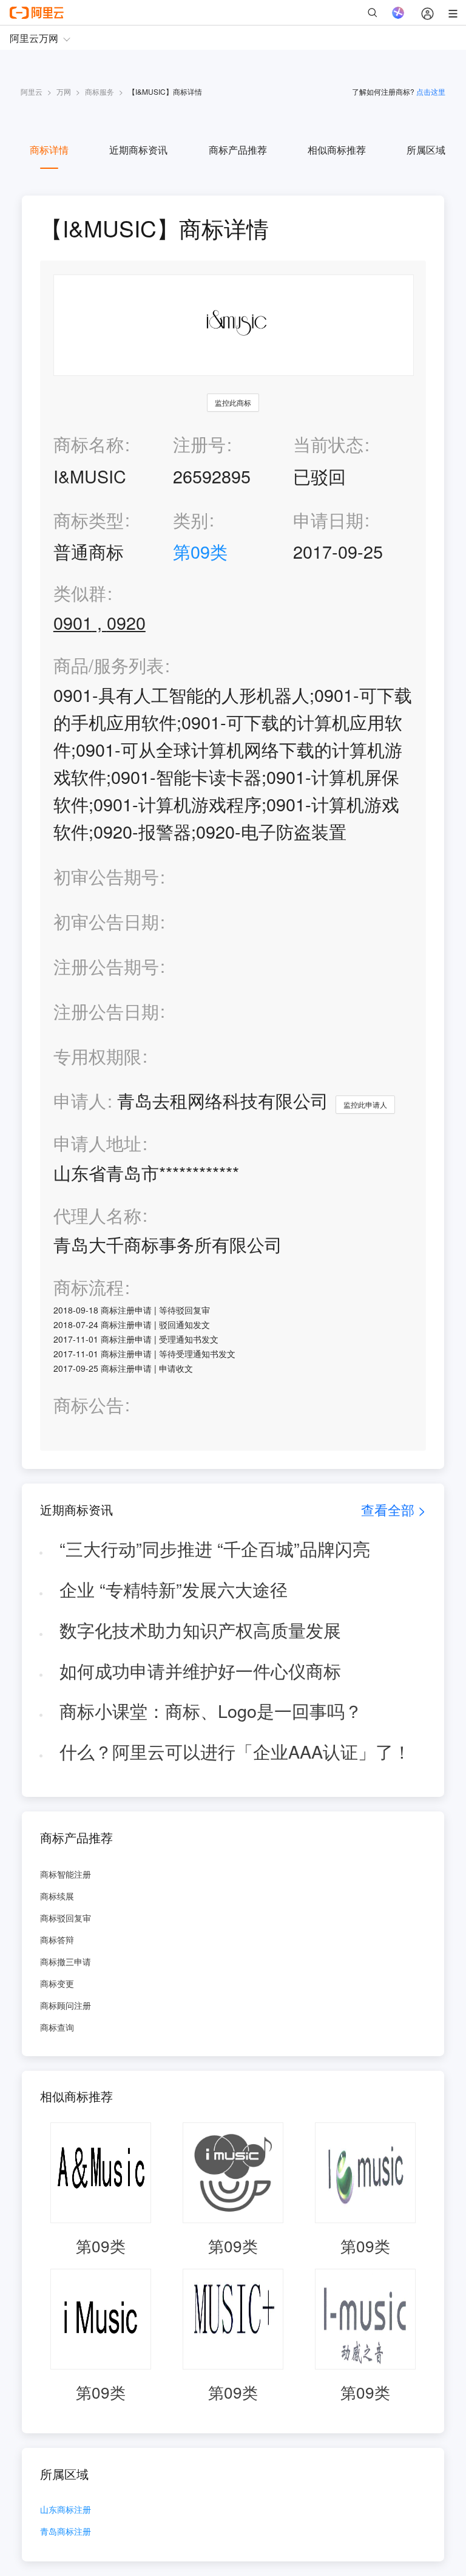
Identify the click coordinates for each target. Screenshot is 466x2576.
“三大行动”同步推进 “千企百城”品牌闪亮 (215, 1548)
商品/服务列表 (109, 665)
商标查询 (57, 2027)
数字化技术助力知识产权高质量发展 (200, 1630)
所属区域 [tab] (426, 150)
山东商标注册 (66, 2510)
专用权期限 (97, 1056)
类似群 (80, 593)
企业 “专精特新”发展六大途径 (174, 1589)
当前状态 (328, 444)
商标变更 (57, 1983)
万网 (64, 91)
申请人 (80, 1100)
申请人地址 (97, 1143)
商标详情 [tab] (49, 150)
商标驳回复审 (66, 1918)
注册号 (199, 444)
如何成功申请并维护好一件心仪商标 (200, 1670)
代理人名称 (97, 1215)
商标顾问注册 (66, 2005)
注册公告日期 (106, 1011)
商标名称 (89, 444)
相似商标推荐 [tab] (337, 150)
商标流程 (89, 1287)
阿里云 (32, 91)
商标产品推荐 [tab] (238, 150)
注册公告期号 (106, 966)
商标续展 (57, 1896)
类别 (191, 520)
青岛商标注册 (66, 2532)
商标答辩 (57, 1940)
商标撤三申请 (66, 1961)
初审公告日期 (106, 921)
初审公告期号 (106, 876)
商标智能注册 (66, 1874)
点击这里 (431, 91)
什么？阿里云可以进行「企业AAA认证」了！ (235, 1751)
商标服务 (100, 91)
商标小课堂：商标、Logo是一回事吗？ (211, 1710)
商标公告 (89, 1405)
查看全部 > (393, 1509)
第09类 (200, 551)
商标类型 (89, 520)
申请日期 (328, 520)
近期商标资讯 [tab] (138, 150)
